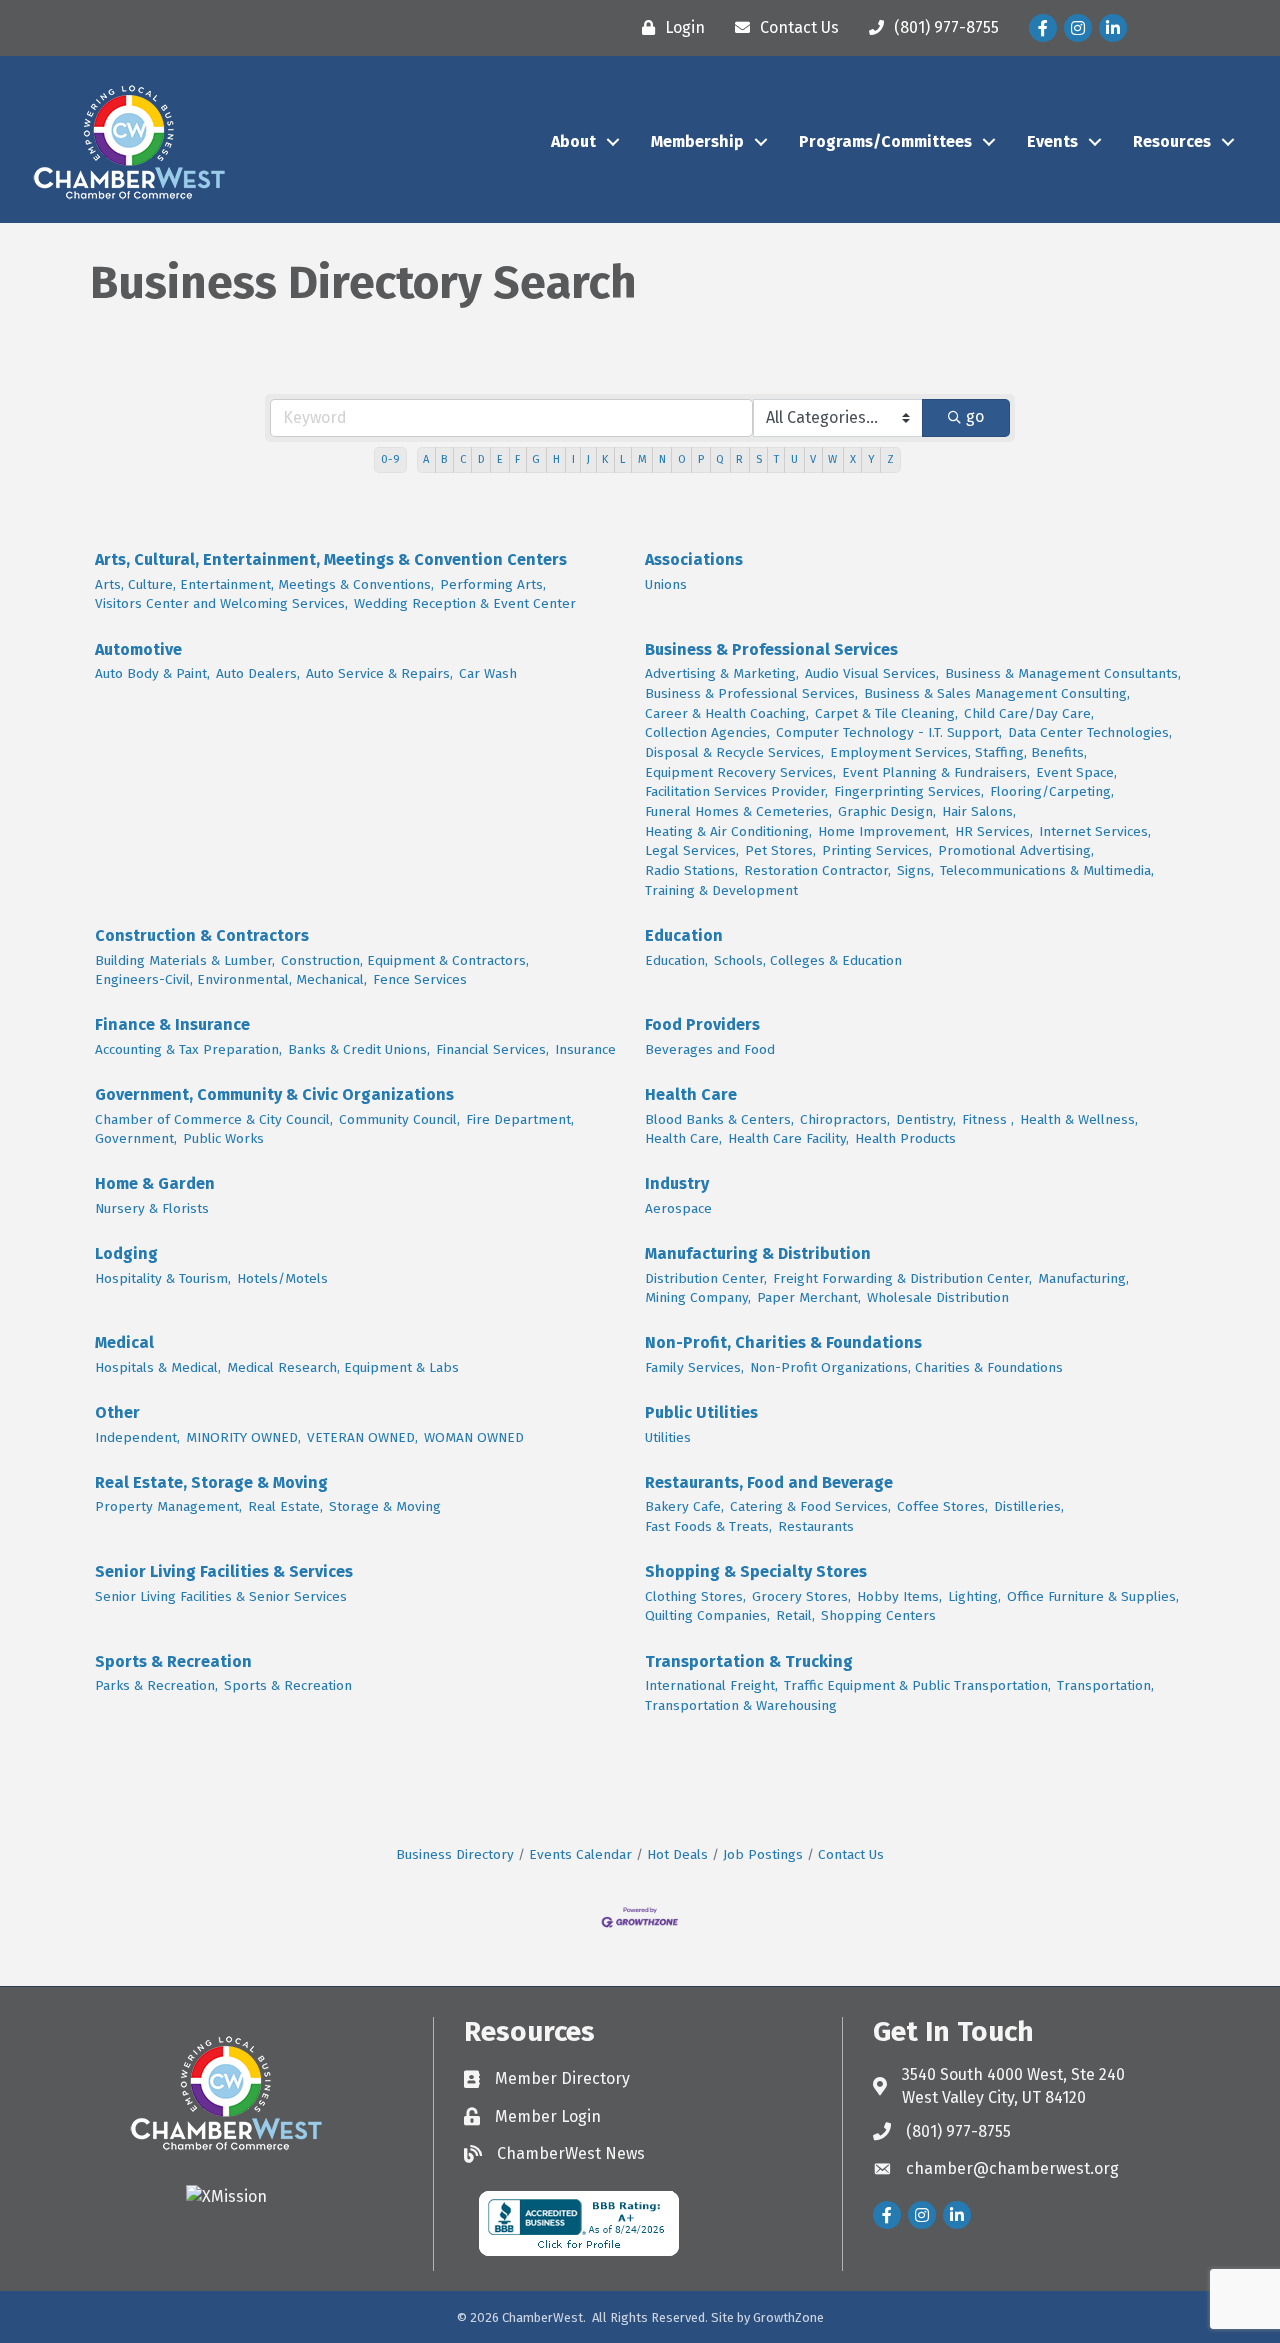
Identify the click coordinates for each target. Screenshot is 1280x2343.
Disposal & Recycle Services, (734, 752)
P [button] (701, 459)
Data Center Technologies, (1090, 732)
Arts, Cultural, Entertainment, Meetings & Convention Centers (331, 559)
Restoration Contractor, (817, 870)
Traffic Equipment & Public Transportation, (917, 1685)
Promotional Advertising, (1016, 850)
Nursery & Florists (152, 1208)
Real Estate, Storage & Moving (211, 1482)
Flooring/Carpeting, (1052, 791)
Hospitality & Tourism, (163, 1278)
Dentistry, (926, 1119)
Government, (136, 1138)
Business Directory (455, 1854)
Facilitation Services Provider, (736, 791)
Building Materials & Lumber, (185, 960)
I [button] (573, 459)
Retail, (795, 1615)
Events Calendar (580, 1854)
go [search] (975, 416)
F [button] (517, 459)
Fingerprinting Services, (909, 791)
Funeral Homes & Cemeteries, (738, 811)
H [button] (556, 459)
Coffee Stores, (942, 1506)
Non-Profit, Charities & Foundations (783, 1342)
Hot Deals (677, 1854)
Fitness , (988, 1119)
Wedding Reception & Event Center (465, 603)
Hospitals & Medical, (158, 1367)
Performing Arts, (493, 584)
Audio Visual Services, (872, 673)
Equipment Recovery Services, (740, 772)
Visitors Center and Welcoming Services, (221, 603)
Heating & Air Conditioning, (728, 831)
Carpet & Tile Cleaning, (886, 713)
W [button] (832, 459)
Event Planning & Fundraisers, (936, 772)
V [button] (813, 459)
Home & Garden (155, 1183)
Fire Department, (520, 1119)
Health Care (691, 1094)
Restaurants (816, 1526)
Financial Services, (492, 1049)
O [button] (682, 459)
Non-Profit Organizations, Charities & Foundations (906, 1367)
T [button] (776, 459)
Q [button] (720, 459)
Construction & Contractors (202, 935)
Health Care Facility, (788, 1138)
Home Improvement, (883, 831)
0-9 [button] (390, 459)
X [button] (853, 459)
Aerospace (678, 1208)
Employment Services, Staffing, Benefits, (958, 752)
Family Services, (694, 1367)
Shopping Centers (878, 1615)
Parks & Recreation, (156, 1685)
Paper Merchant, (809, 1297)
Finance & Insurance (172, 1024)
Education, (676, 960)
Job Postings (763, 1854)
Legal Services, (692, 850)
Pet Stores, (780, 850)
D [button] (481, 459)
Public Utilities (701, 1412)
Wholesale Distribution (938, 1297)
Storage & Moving (385, 1506)
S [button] (759, 459)
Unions (666, 584)
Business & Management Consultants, (1063, 673)
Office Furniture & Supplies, (1093, 1596)
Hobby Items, (899, 1596)
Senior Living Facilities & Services (224, 1571)
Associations (694, 559)
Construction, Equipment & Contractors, (405, 960)
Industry (677, 1183)
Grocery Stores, (801, 1596)
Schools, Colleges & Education (808, 960)
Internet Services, (1095, 831)
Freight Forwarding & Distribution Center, (902, 1278)
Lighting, (974, 1596)
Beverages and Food (710, 1049)
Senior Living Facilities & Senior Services (221, 1596)
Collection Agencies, (707, 732)
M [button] (642, 459)
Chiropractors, (845, 1119)
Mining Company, (698, 1297)
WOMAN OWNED (474, 1437)
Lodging (126, 1253)
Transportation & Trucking (749, 1661)
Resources (1172, 141)
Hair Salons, (979, 811)
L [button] (622, 459)
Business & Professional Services (771, 649)
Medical (124, 1342)
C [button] (463, 459)
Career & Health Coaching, (727, 713)
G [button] (536, 459)
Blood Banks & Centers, (719, 1119)
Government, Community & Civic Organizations (274, 1094)
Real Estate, (285, 1506)
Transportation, (1105, 1685)
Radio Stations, (691, 870)
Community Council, (399, 1119)
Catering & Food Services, (810, 1506)
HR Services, (994, 831)
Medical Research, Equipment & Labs (343, 1367)
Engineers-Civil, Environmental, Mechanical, (231, 979)
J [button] (588, 459)
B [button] (444, 459)
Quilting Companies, (707, 1615)
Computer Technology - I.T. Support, (889, 732)
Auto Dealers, (258, 673)
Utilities (668, 1437)
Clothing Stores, (695, 1596)
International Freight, (711, 1685)
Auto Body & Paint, (152, 673)
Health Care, (683, 1138)
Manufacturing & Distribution (758, 1253)
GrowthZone (788, 2317)
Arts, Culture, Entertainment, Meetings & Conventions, (264, 584)
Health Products (905, 1138)
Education (684, 935)
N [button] (662, 459)
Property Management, (168, 1506)
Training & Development (721, 890)
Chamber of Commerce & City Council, (214, 1119)
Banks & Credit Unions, (359, 1049)
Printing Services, (877, 850)
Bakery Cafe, (684, 1506)
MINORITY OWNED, (243, 1437)
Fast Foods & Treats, (708, 1526)
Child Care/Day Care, (1029, 713)
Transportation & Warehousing (741, 1705)
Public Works (223, 1138)
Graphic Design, (887, 811)
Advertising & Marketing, (722, 673)
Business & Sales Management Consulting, (997, 693)
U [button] (794, 459)
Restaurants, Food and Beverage (769, 1482)
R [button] (739, 459)
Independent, (137, 1437)
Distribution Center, (706, 1278)
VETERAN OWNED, (362, 1437)
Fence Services (420, 979)
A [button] (426, 459)
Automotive (138, 649)
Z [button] (890, 459)
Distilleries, (1029, 1506)
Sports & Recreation (173, 1661)
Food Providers (702, 1024)
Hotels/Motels (282, 1278)
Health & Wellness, (1079, 1119)
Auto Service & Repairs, (379, 673)
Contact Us (851, 1854)
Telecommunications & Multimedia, (1047, 870)
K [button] (605, 459)
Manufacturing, (1083, 1278)
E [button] (500, 459)
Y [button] (871, 459)
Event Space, (1076, 772)
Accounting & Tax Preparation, (188, 1049)
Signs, (915, 870)
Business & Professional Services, (751, 693)
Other (117, 1412)
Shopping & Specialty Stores (756, 1571)
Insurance (585, 1049)
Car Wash (488, 673)
